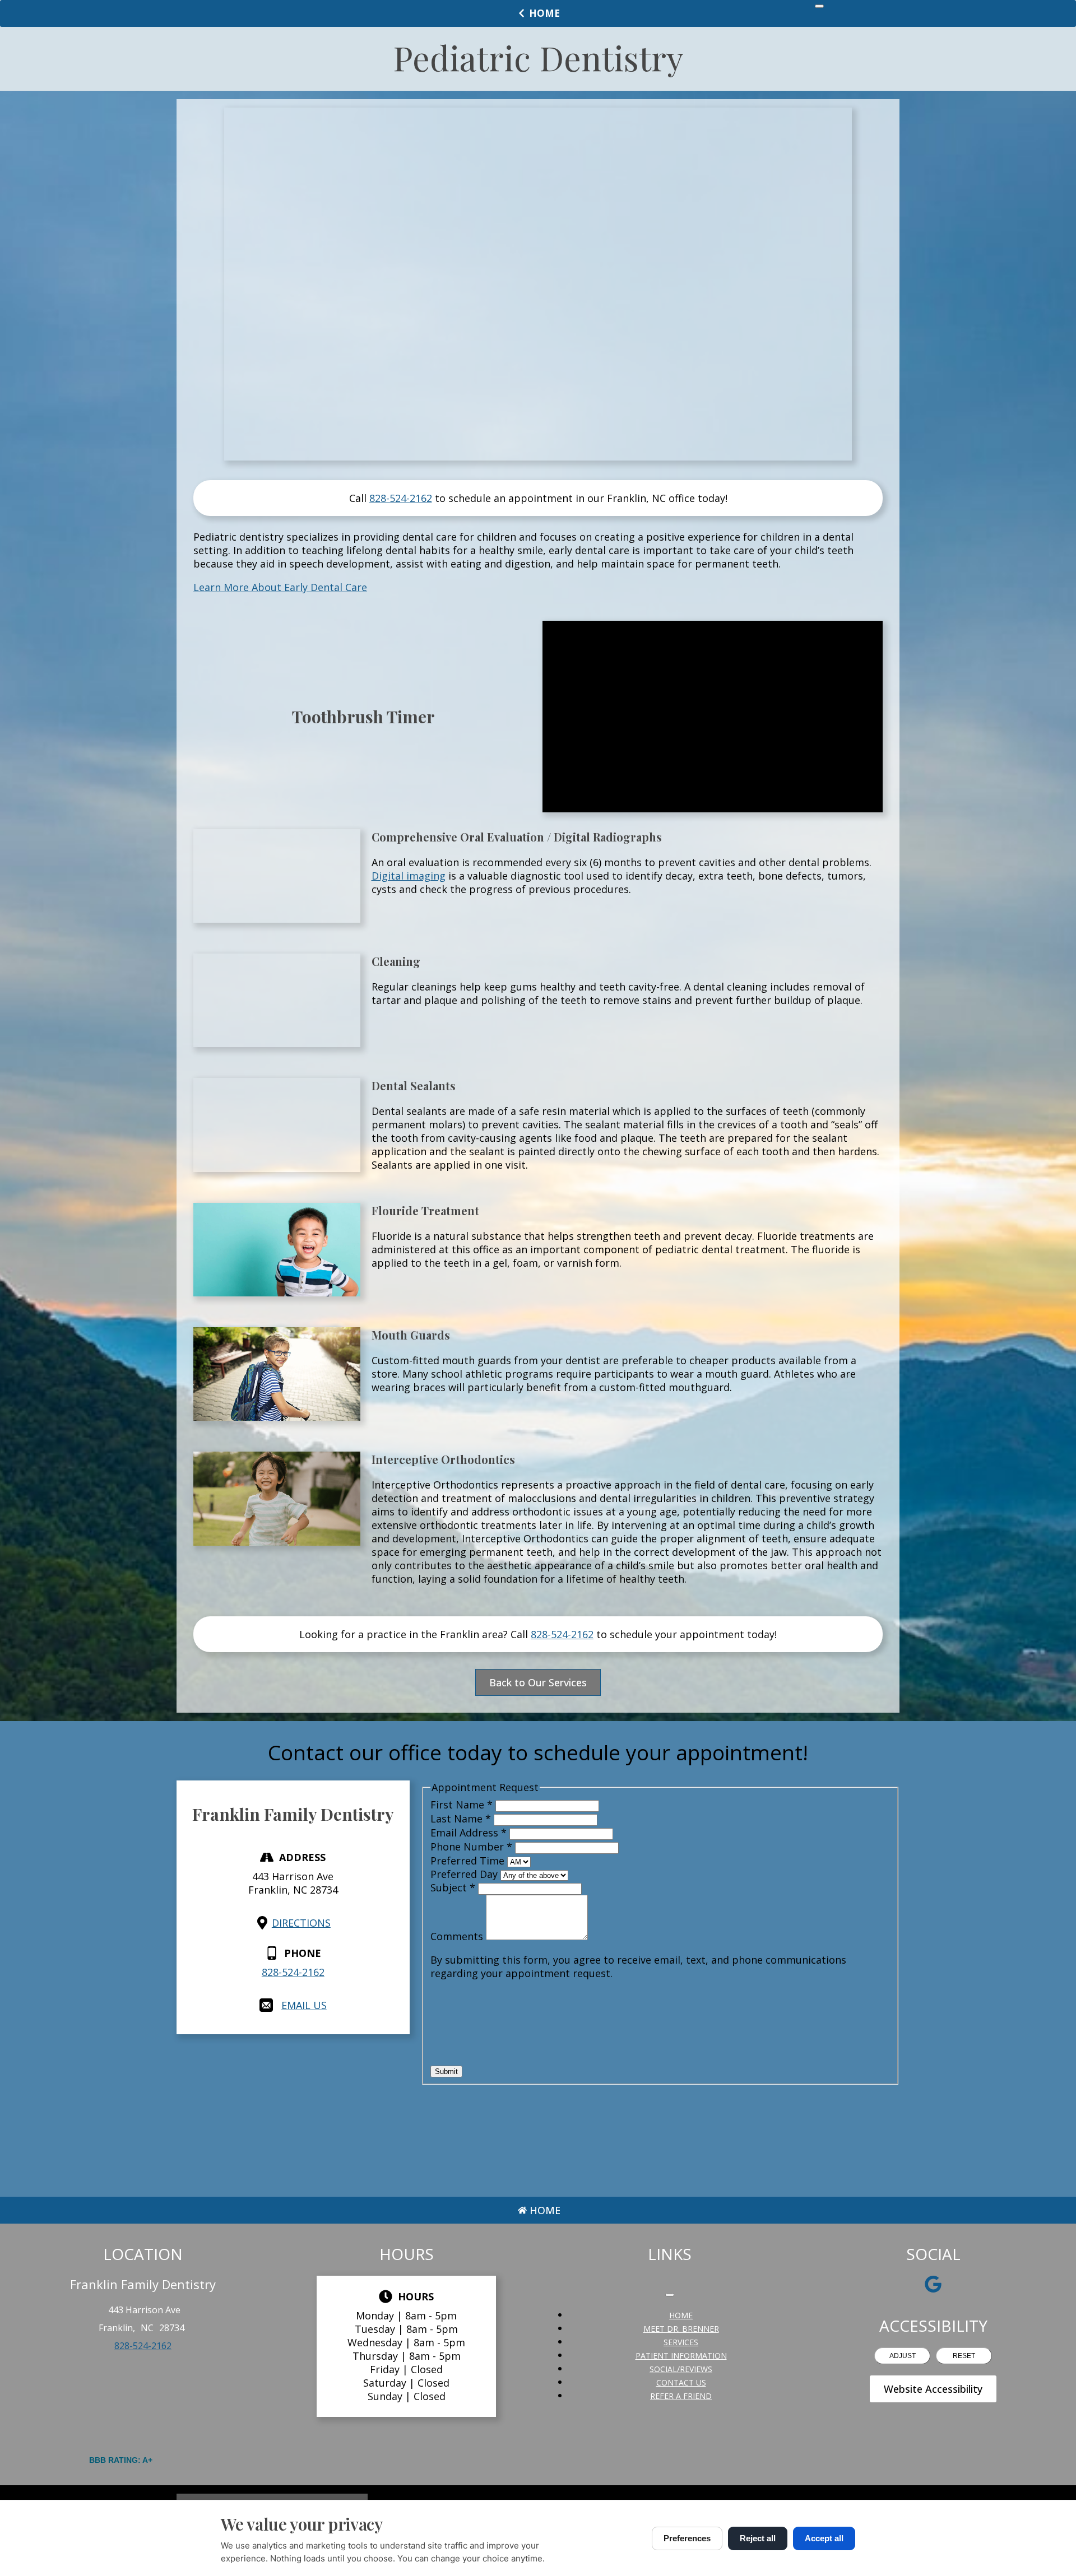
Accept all (824, 2538)
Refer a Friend (681, 2396)
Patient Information (681, 2356)
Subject (453, 1887)
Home (544, 13)
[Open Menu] (819, 6)
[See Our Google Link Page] (933, 2284)
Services (681, 2342)
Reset (964, 2356)
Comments (458, 1936)
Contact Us (681, 2382)
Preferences (687, 2538)
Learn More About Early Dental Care (280, 587)
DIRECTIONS (301, 1923)
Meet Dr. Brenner (681, 2329)
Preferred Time (469, 1861)
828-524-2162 (401, 498)
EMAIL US (304, 2005)
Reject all (758, 2538)
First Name (462, 1805)
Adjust (903, 2356)
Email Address (469, 1833)
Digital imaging (409, 876)
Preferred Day (465, 1874)
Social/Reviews (681, 2369)
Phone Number (471, 1847)
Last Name (461, 1819)
